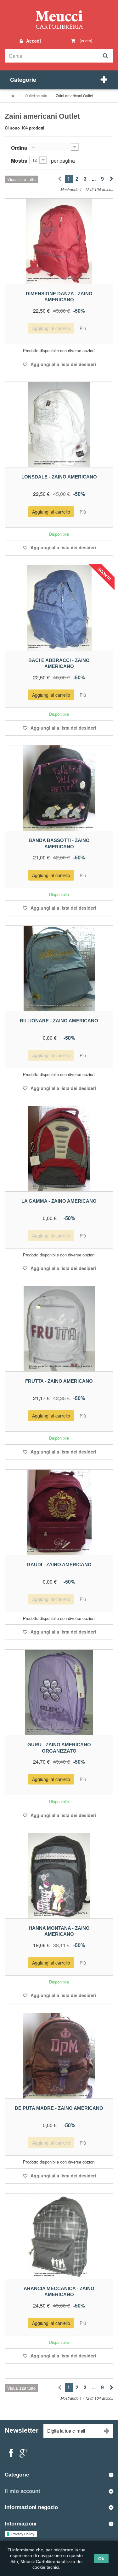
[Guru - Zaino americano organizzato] (59, 1692)
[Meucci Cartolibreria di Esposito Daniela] (59, 19)
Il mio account (22, 2491)
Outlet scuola (36, 96)
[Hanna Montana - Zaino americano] (59, 1876)
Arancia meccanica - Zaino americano (59, 2292)
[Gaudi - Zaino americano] (59, 1512)
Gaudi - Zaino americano (59, 1565)
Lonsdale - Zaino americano (59, 477)
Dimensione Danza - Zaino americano (59, 297)
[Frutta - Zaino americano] (59, 1329)
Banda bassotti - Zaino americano (59, 843)
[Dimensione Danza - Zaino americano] (59, 241)
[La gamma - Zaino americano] (59, 1149)
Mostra (19, 161)
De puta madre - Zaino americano (59, 2108)
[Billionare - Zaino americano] (59, 968)
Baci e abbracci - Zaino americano (59, 663)
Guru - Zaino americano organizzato (59, 1748)
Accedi (33, 41)
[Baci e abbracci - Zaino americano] (59, 608)
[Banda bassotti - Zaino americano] (59, 788)
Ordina (19, 148)
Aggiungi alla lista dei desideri (63, 364)
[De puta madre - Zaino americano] (59, 2056)
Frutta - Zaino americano (59, 1381)
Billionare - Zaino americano (59, 1021)
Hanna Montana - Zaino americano (59, 1931)
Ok (101, 2558)
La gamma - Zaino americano (59, 1201)
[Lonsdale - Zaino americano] (59, 424)
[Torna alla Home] (13, 96)
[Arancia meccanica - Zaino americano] (59, 2236)
